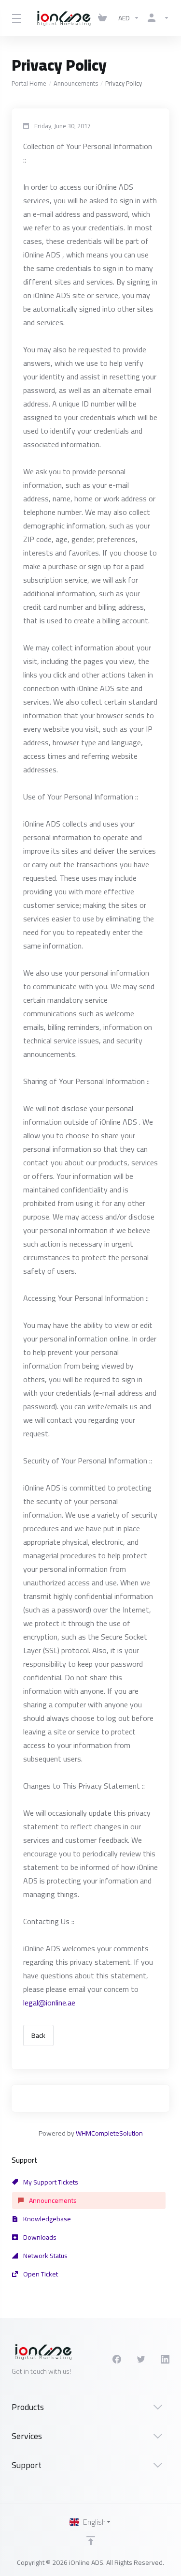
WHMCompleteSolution (109, 2133)
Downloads (39, 2237)
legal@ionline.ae (49, 2003)
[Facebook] (117, 2359)
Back (38, 2035)
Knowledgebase (46, 2219)
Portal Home (29, 83)
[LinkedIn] (165, 2359)
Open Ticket (40, 2274)
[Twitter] (141, 2359)
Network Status (45, 2256)
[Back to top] (91, 2541)
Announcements (76, 83)
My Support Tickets (50, 2182)
